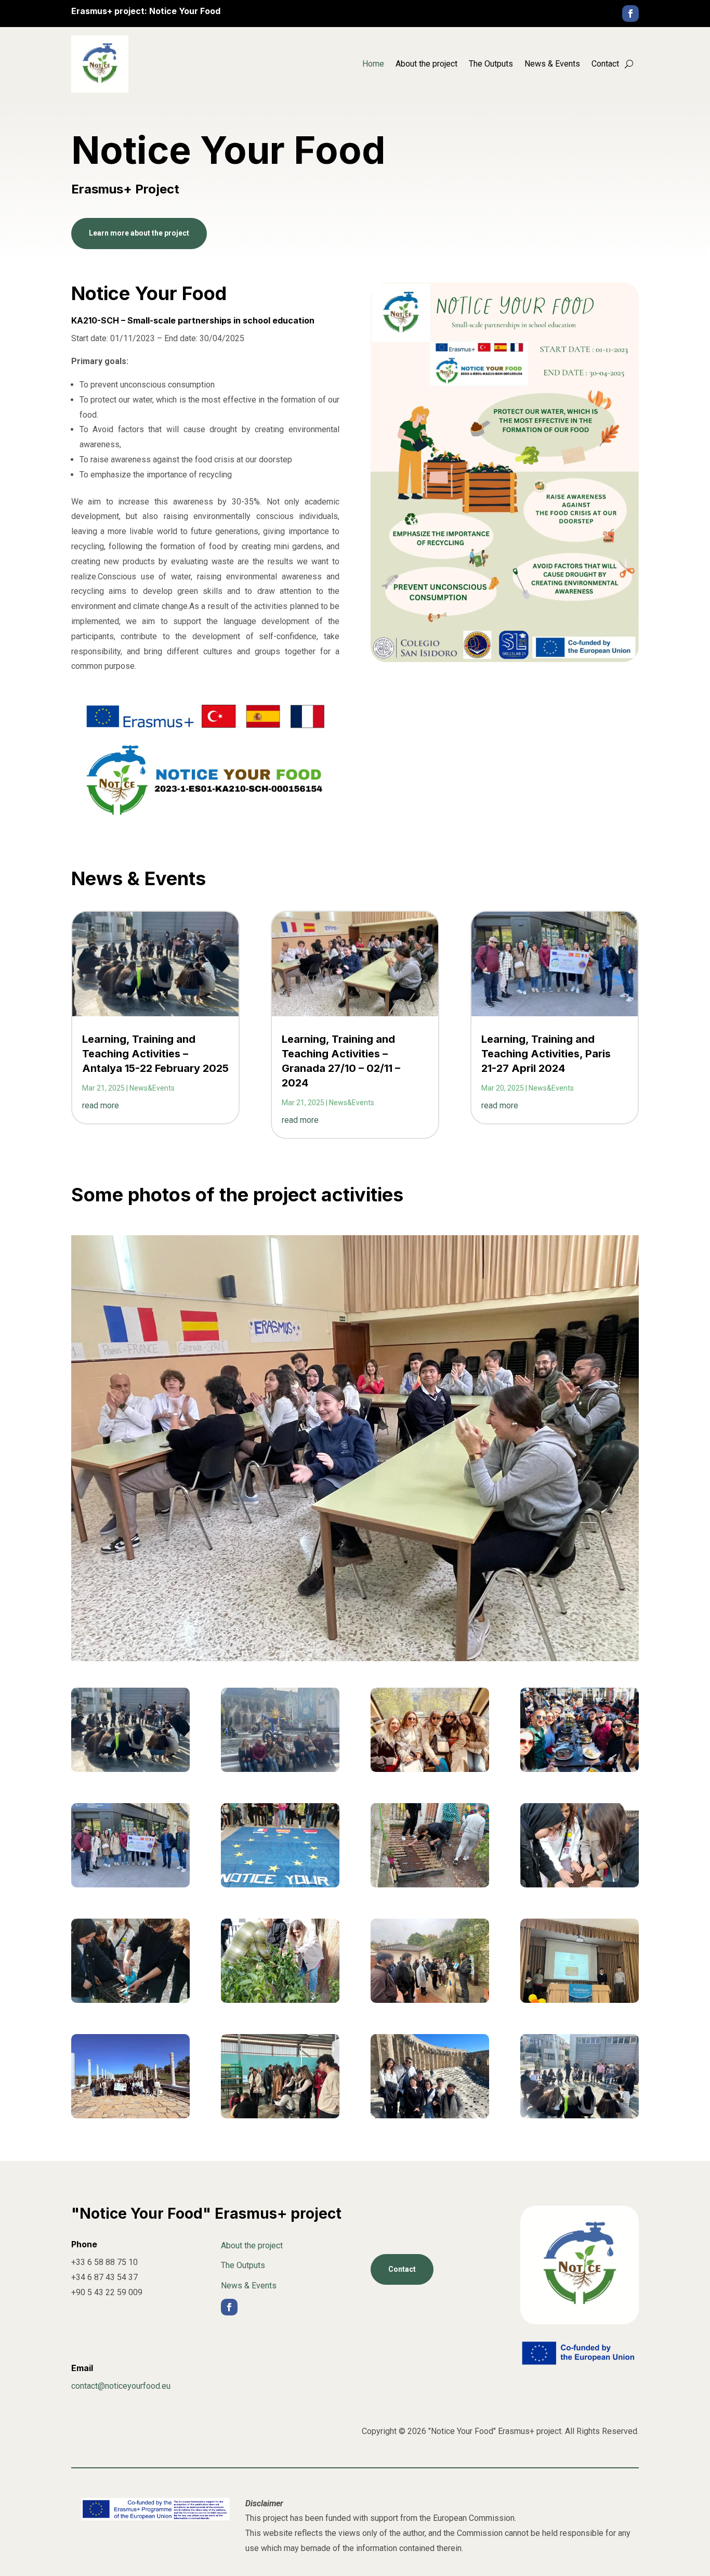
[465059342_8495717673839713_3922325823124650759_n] (130, 2000)
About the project (426, 64)
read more (101, 1105)
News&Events (152, 1088)
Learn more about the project (139, 233)
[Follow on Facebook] (630, 14)
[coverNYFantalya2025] (130, 1769)
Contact (605, 64)
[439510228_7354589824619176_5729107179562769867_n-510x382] (280, 1769)
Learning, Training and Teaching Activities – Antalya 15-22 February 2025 (155, 1054)
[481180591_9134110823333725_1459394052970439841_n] (130, 2115)
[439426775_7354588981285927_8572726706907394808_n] (430, 1769)
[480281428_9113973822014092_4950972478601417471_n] (580, 2115)
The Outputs (491, 64)
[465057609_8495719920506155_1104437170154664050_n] (280, 2000)
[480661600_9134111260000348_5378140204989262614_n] (430, 2115)
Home (373, 64)
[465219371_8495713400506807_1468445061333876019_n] (280, 1885)
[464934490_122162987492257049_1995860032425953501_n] (580, 2000)
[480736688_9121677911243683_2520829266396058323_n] (280, 2115)
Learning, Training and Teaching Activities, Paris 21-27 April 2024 (546, 1054)
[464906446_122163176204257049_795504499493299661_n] (430, 2000)
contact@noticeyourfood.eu (121, 2386)
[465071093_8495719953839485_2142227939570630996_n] (580, 1885)
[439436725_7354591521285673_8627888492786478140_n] (580, 1769)
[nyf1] (130, 1885)
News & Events (552, 64)
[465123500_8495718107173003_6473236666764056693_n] (430, 1885)
